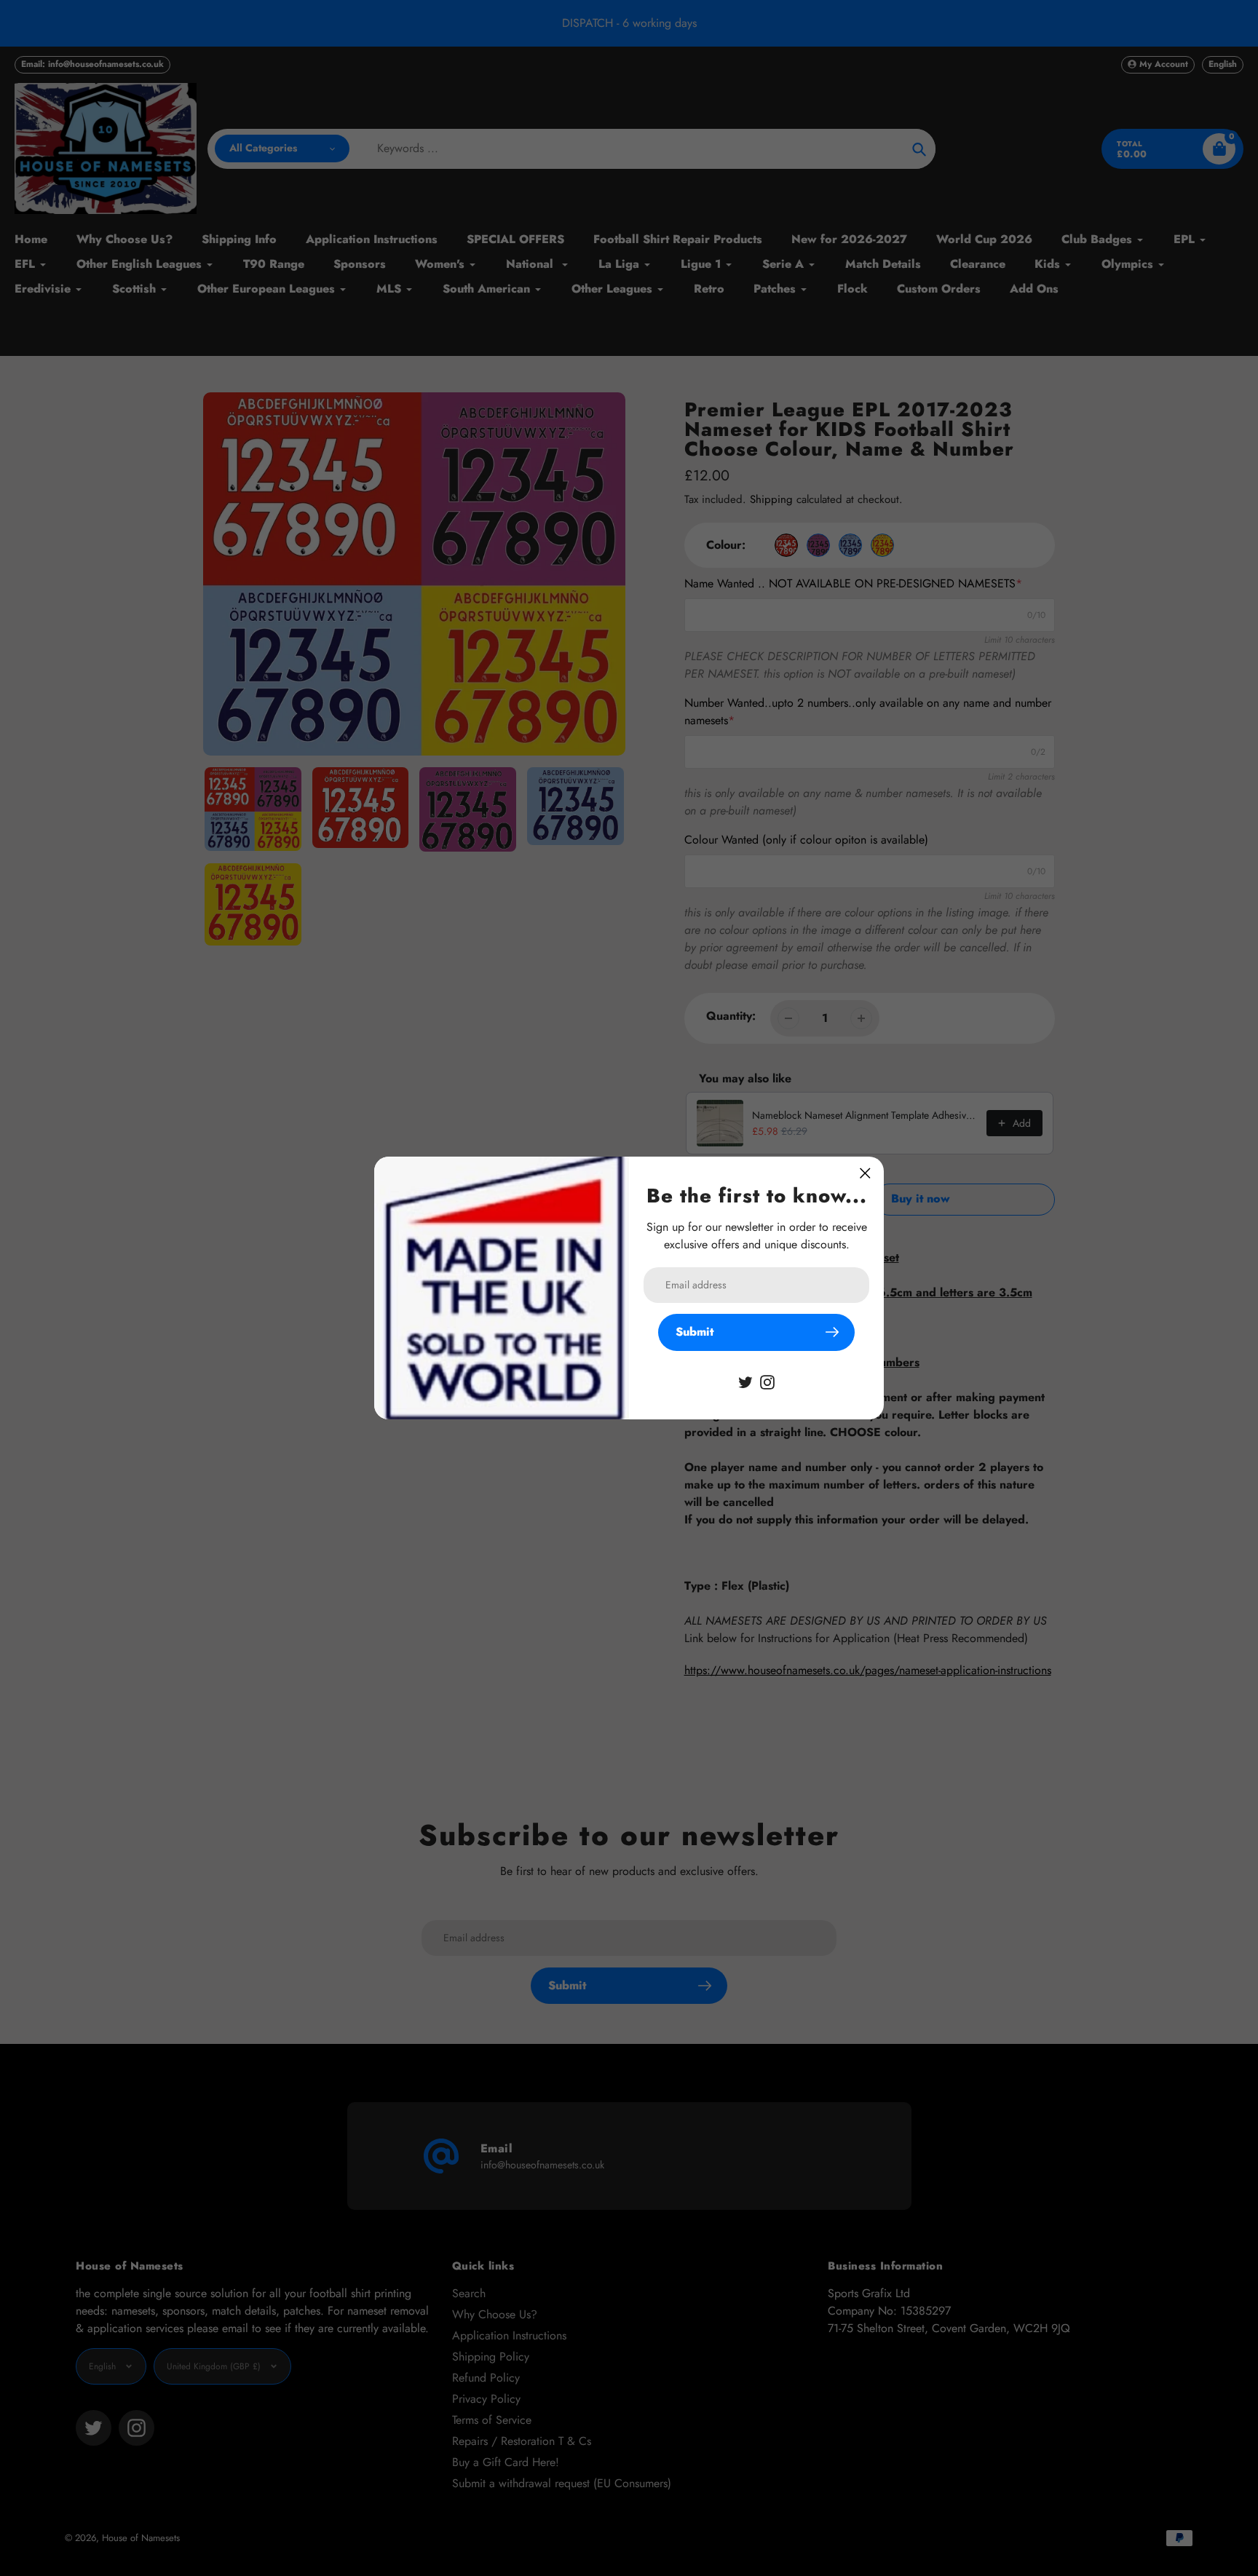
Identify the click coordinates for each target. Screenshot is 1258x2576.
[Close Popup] (865, 1173)
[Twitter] (745, 1381)
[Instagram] (767, 1381)
